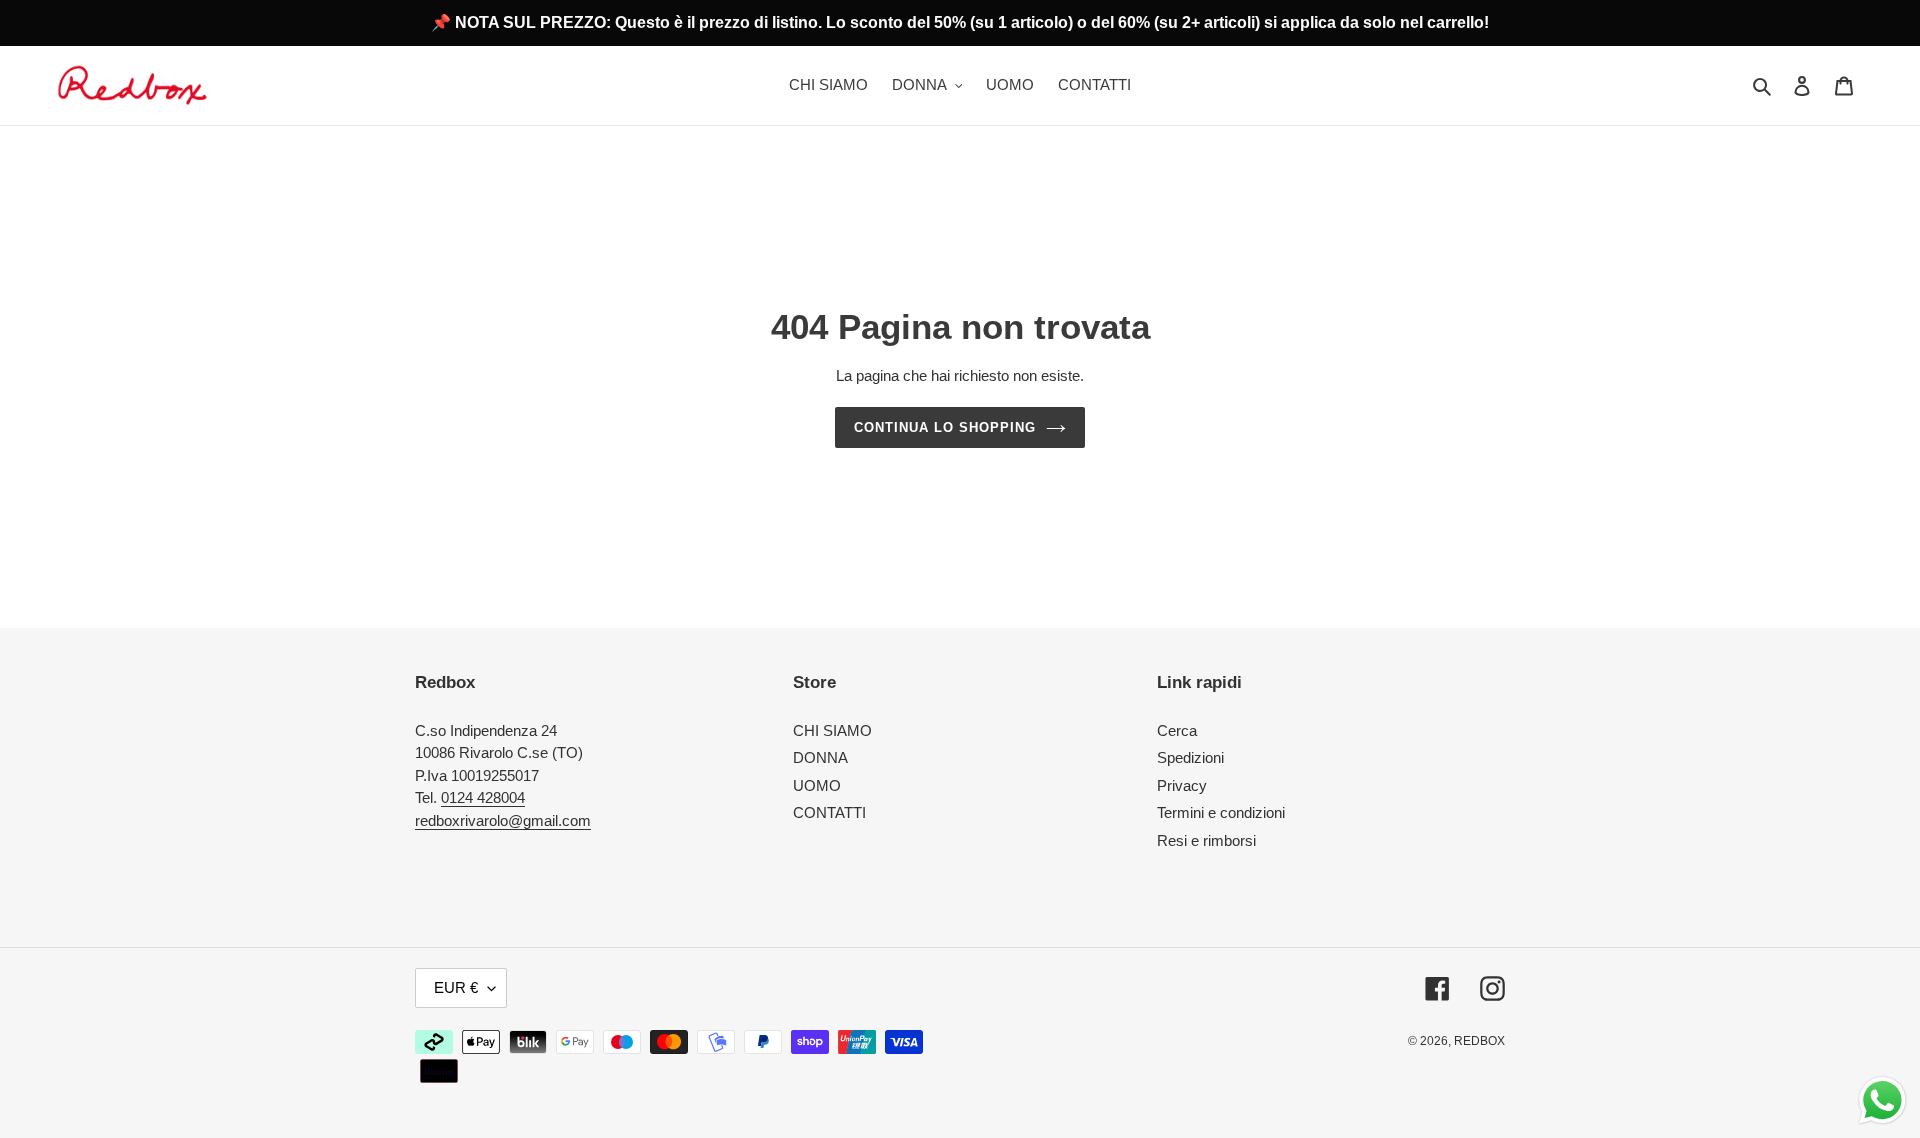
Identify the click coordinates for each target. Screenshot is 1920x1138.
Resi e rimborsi (1206, 840)
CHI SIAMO (832, 730)
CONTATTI (829, 812)
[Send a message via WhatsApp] (1882, 1100)
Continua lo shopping (945, 427)
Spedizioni (1190, 757)
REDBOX (1479, 1041)
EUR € (456, 987)
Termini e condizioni (1221, 812)
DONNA (820, 757)
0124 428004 (483, 797)
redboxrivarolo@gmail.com (503, 820)
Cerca (1177, 730)
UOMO (817, 785)
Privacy (1182, 785)
